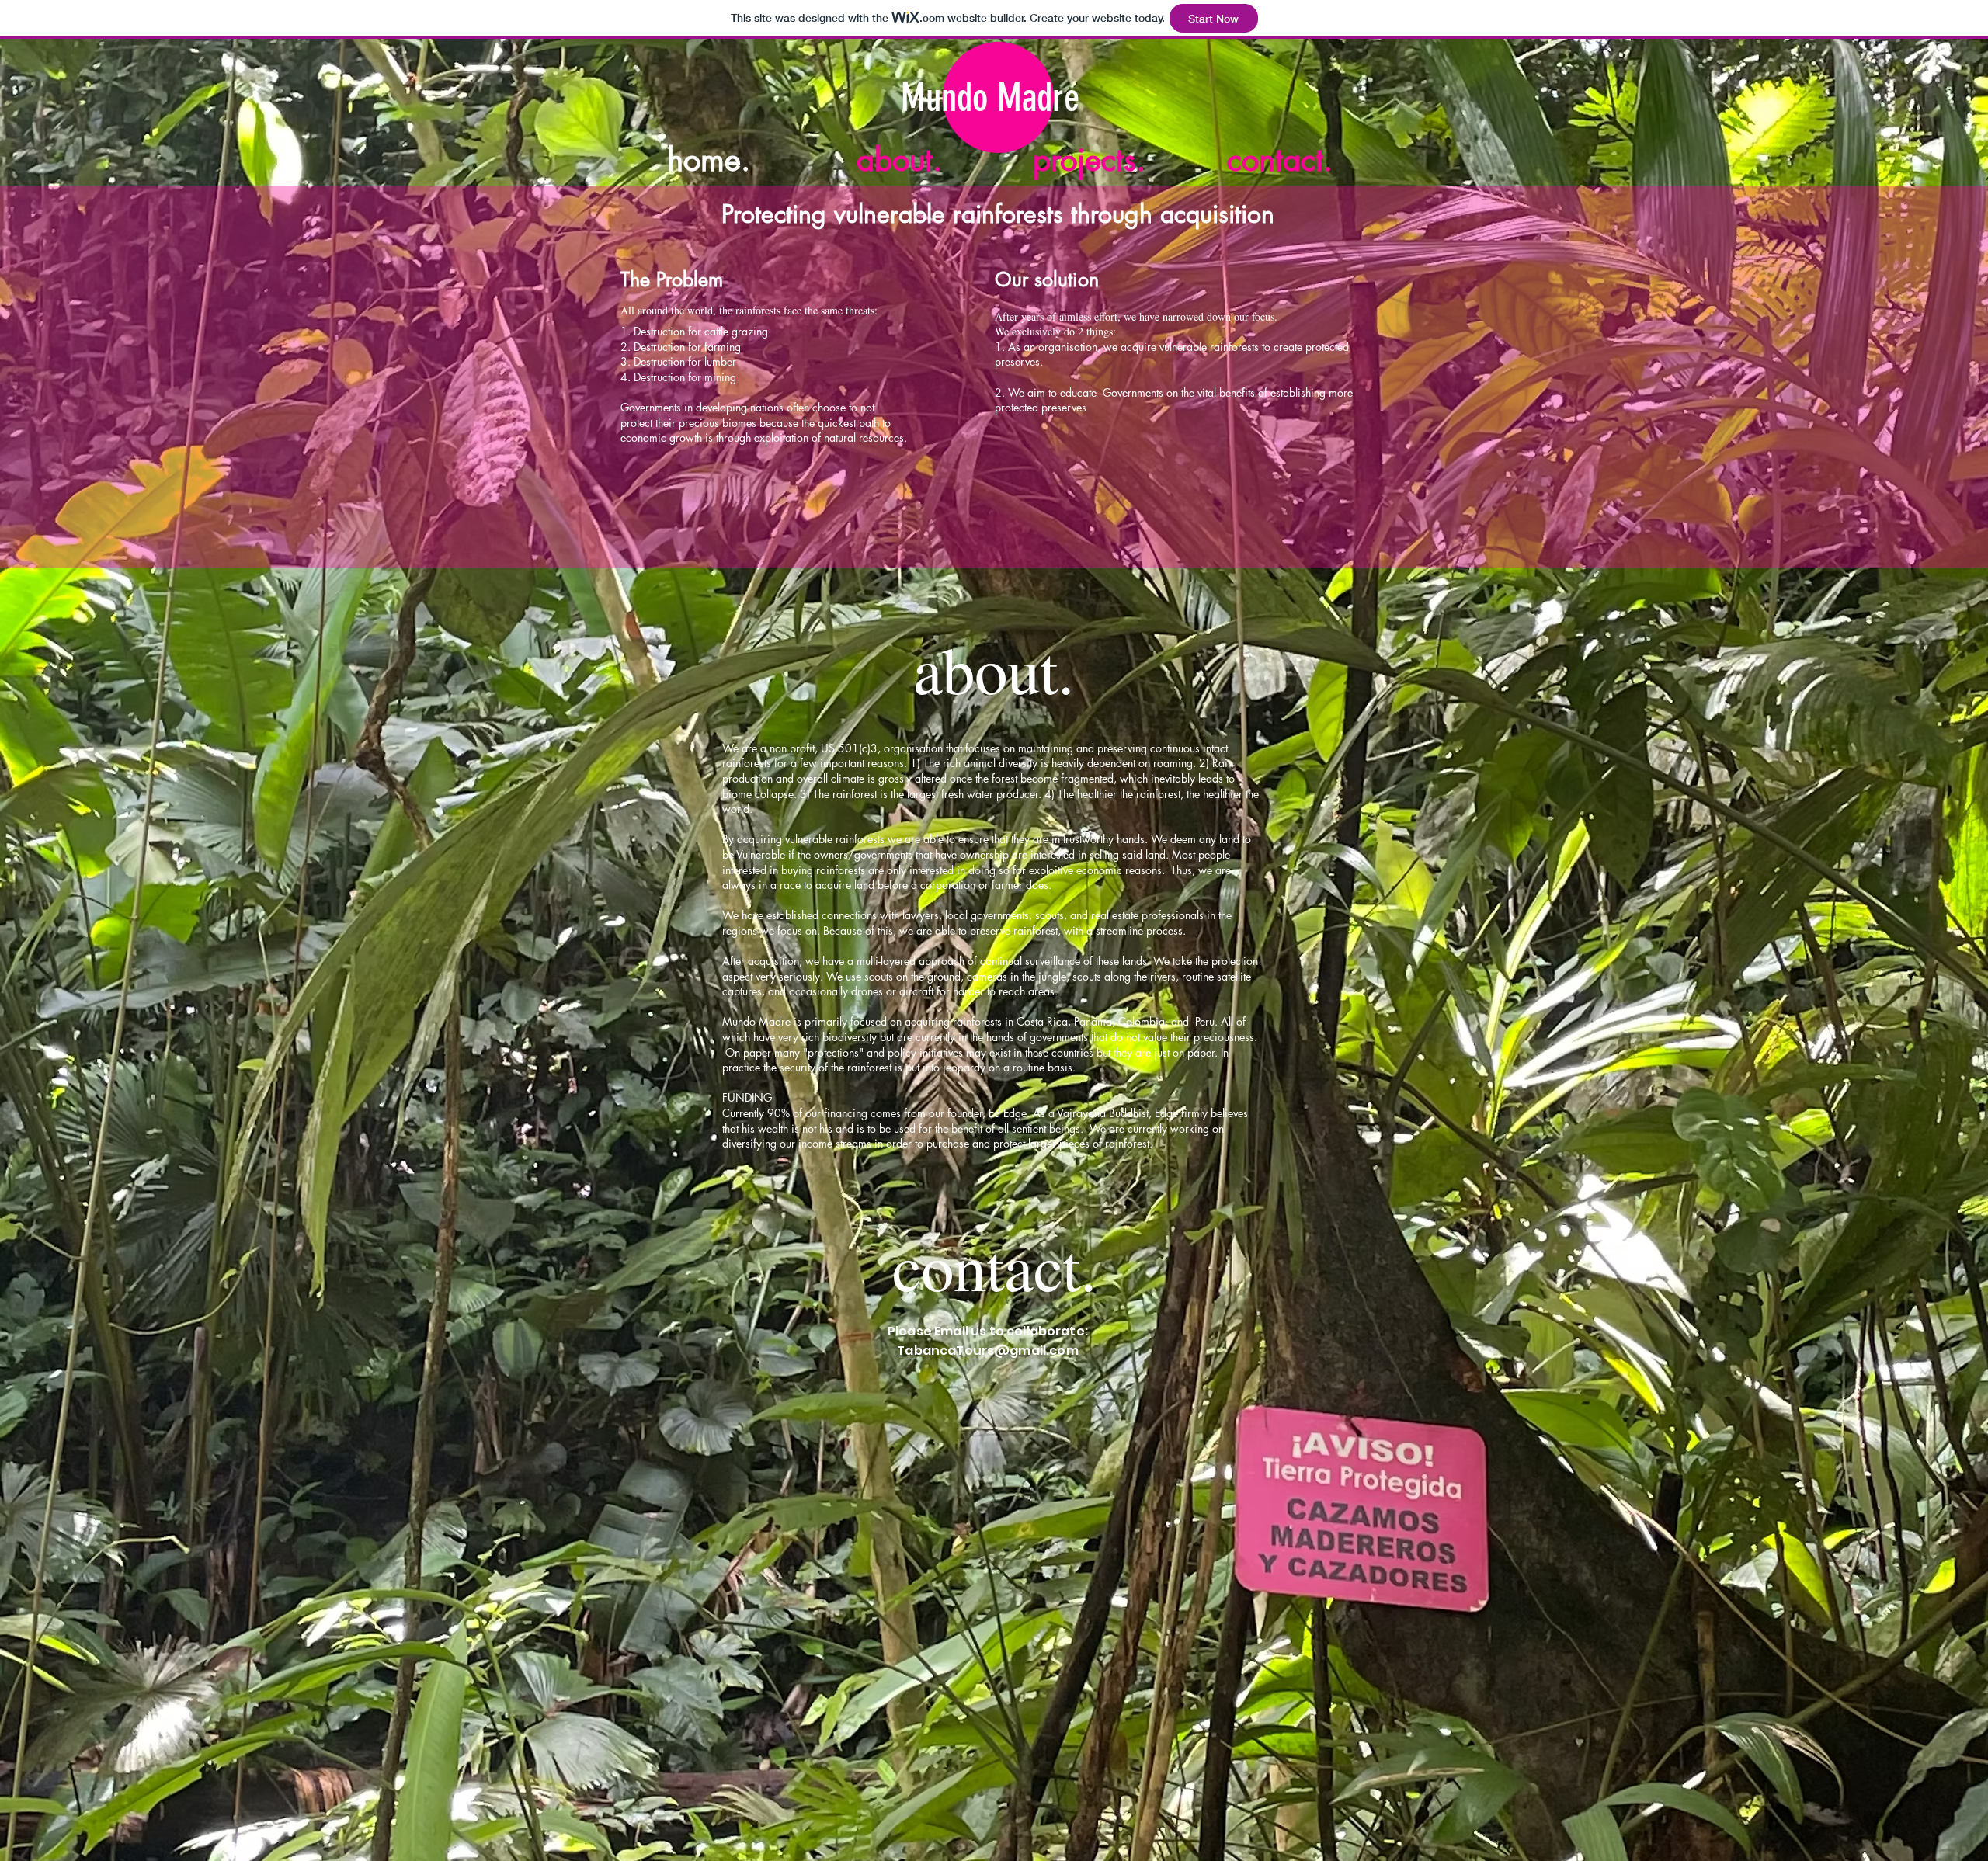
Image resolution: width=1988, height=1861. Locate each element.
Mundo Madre (990, 98)
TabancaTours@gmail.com (988, 1351)
